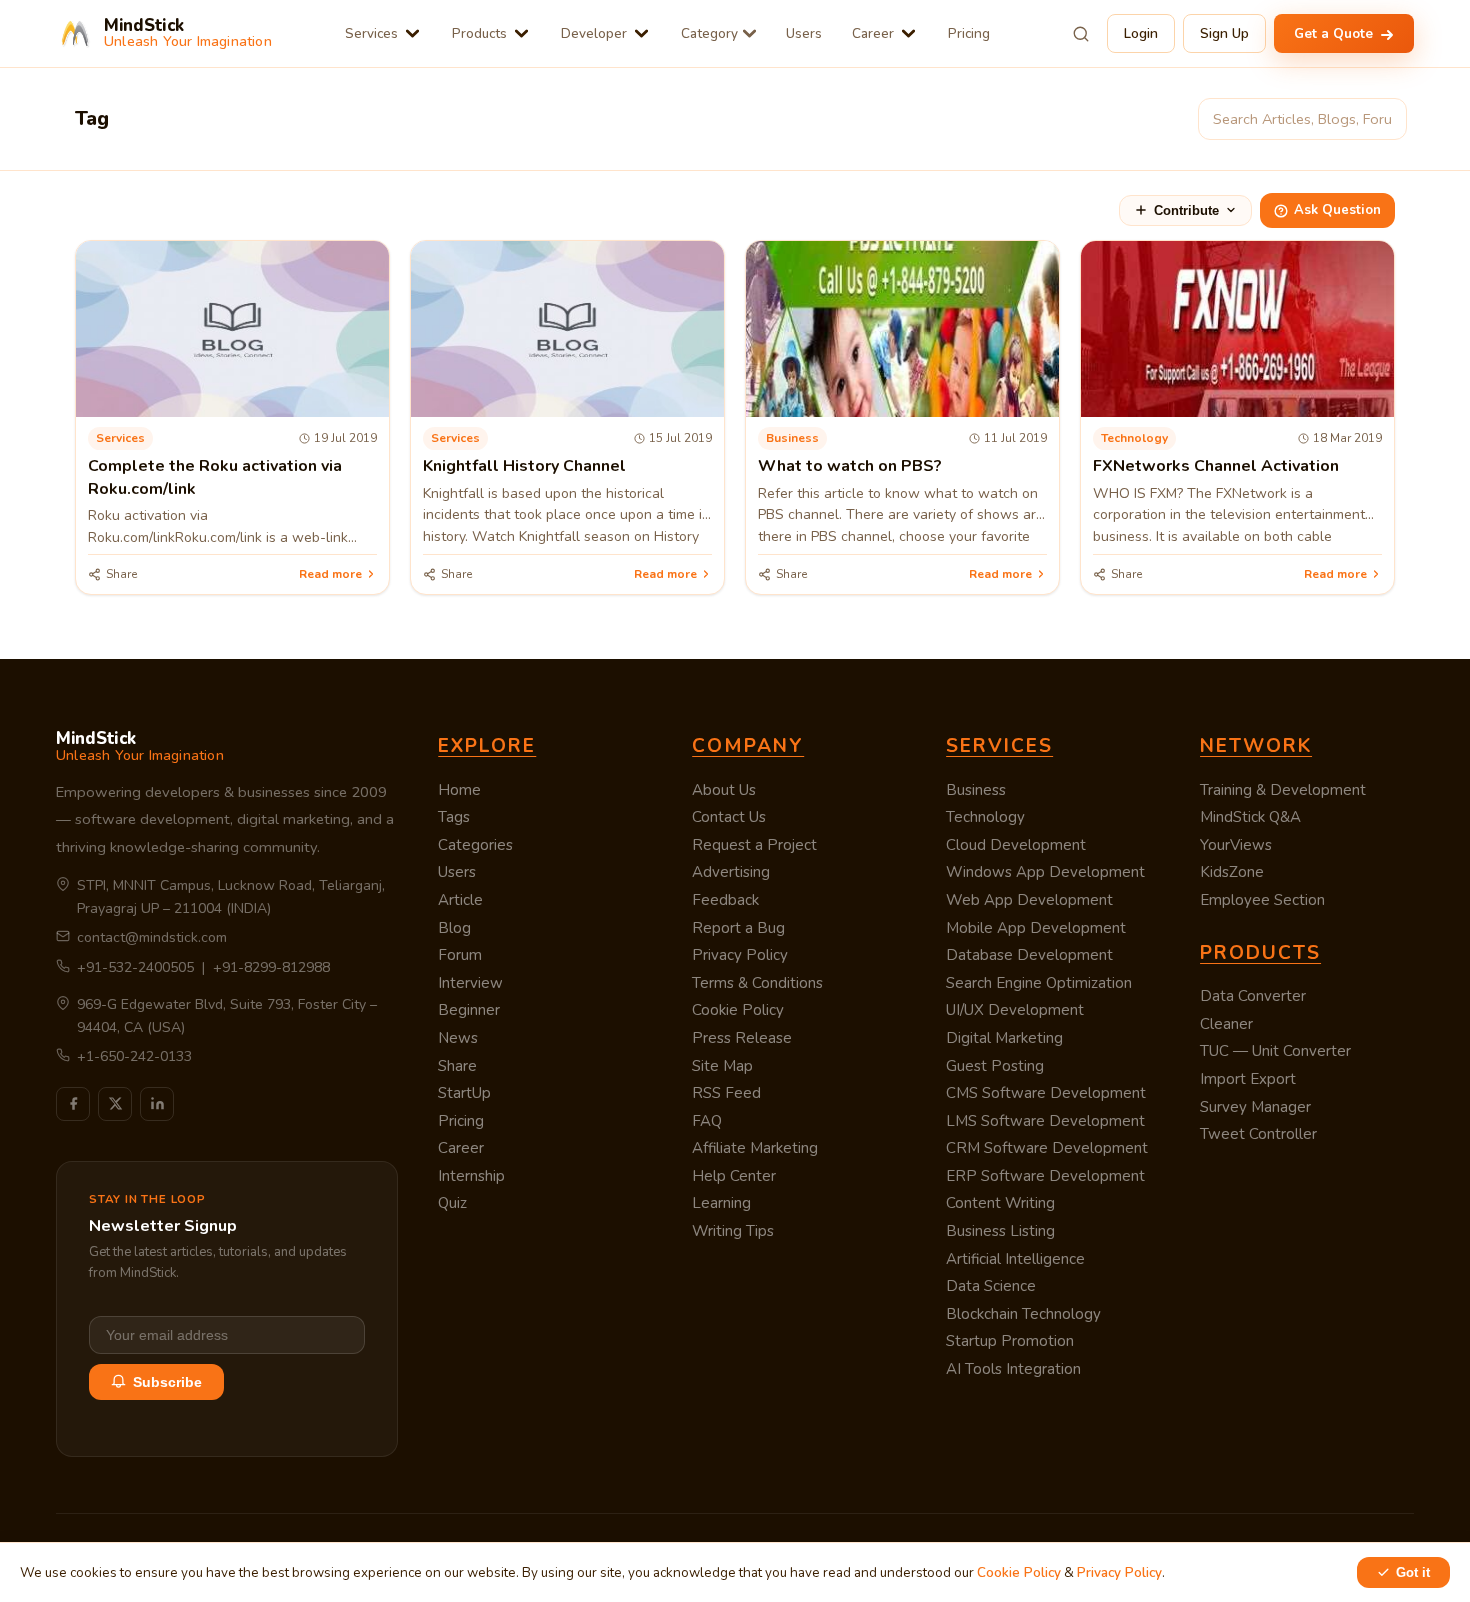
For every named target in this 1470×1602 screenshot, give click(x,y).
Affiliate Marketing (755, 1148)
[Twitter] (115, 1104)
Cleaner (1226, 1024)
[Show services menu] (412, 33)
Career (873, 33)
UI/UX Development (1015, 1010)
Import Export (1248, 1079)
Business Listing (1000, 1231)
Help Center (734, 1176)
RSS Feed (726, 1093)
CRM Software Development (1047, 1148)
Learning (721, 1203)
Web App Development (1029, 900)
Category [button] (709, 33)
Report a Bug (738, 928)
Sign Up (1224, 33)
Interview (470, 983)
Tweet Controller (1258, 1134)
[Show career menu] (908, 33)
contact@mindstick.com (152, 937)
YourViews (1236, 845)
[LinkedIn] (157, 1104)
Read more (330, 574)
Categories (475, 845)
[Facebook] (73, 1104)
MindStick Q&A (1250, 817)
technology (1134, 438)
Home (459, 790)
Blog (454, 928)
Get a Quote (1335, 33)
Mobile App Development (1036, 928)
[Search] (1081, 34)
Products (479, 33)
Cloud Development (1016, 845)
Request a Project (754, 845)
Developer (594, 33)
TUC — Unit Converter (1275, 1051)
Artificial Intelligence (1015, 1259)
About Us (724, 790)
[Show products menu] (521, 33)
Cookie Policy (738, 1010)
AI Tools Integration (1013, 1369)
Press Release (742, 1038)
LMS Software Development (1045, 1121)
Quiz (452, 1203)
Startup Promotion (1010, 1341)
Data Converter (1253, 996)
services (120, 438)
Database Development (1029, 955)
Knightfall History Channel (524, 466)
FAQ (707, 1121)
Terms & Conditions (757, 983)
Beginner (469, 1010)
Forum (460, 955)
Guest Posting (995, 1066)
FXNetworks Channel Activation (1216, 466)
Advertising (731, 872)
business (792, 438)
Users (804, 33)
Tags (454, 817)
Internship (471, 1176)
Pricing (969, 33)
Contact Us (729, 817)
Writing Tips (733, 1231)
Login (1141, 33)
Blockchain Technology (1023, 1314)
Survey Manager (1255, 1107)
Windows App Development (1045, 872)
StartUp (464, 1093)
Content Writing (1000, 1203)
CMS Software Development (1046, 1093)
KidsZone (1232, 872)
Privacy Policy (740, 955)
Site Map (722, 1066)
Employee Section (1262, 900)
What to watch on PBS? (850, 466)
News (458, 1038)
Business (976, 790)
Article (460, 900)
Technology (985, 817)
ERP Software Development (1045, 1176)
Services (371, 33)
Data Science (991, 1286)
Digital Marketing (1004, 1038)
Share (457, 1066)
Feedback (725, 900)
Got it (1413, 1572)
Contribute (1186, 210)
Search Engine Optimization (1039, 983)
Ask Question (1337, 210)
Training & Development (1283, 790)
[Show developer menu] (641, 33)
